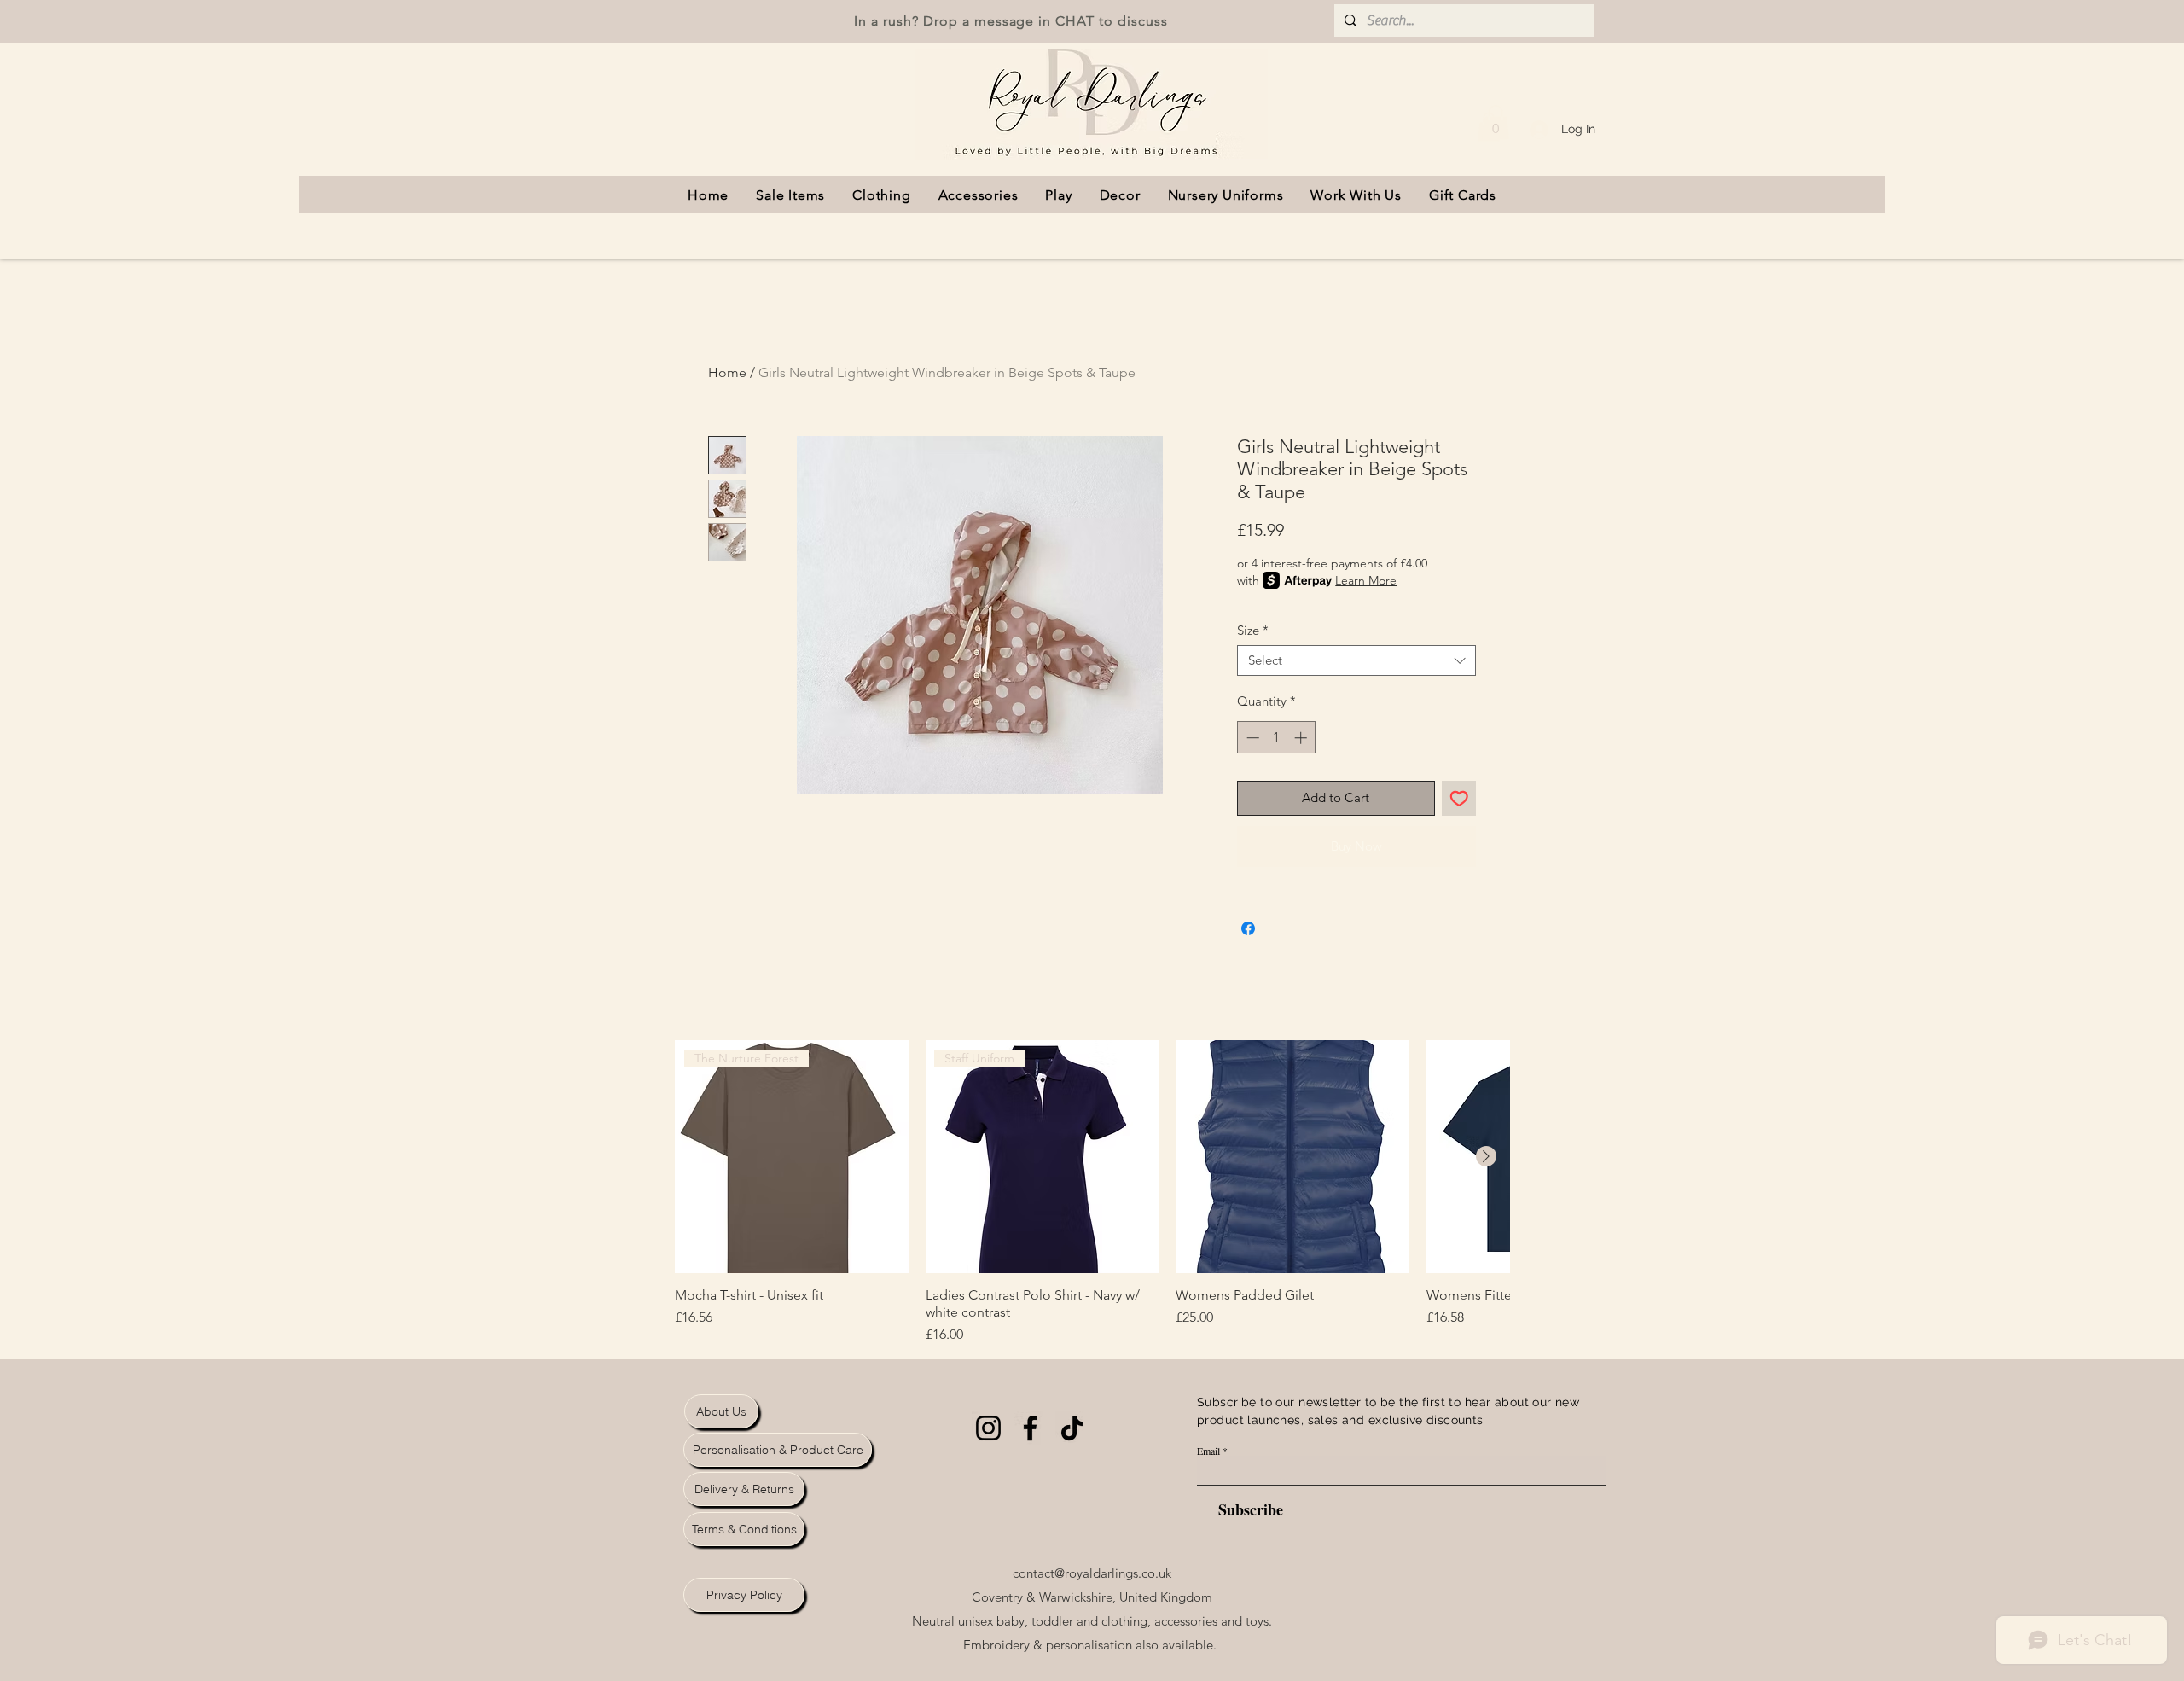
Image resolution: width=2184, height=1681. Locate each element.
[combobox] (1356, 660)
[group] (1092, 1193)
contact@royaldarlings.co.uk (1092, 1573)
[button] (1496, 122)
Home (727, 372)
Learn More (1366, 580)
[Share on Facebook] (1248, 928)
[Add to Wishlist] (1459, 798)
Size (1253, 631)
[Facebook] (1030, 1428)
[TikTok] (1072, 1428)
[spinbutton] (1277, 738)
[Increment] (1302, 738)
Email (1208, 1451)
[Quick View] (1292, 1157)
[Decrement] (1251, 738)
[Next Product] (1486, 1156)
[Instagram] (988, 1428)
